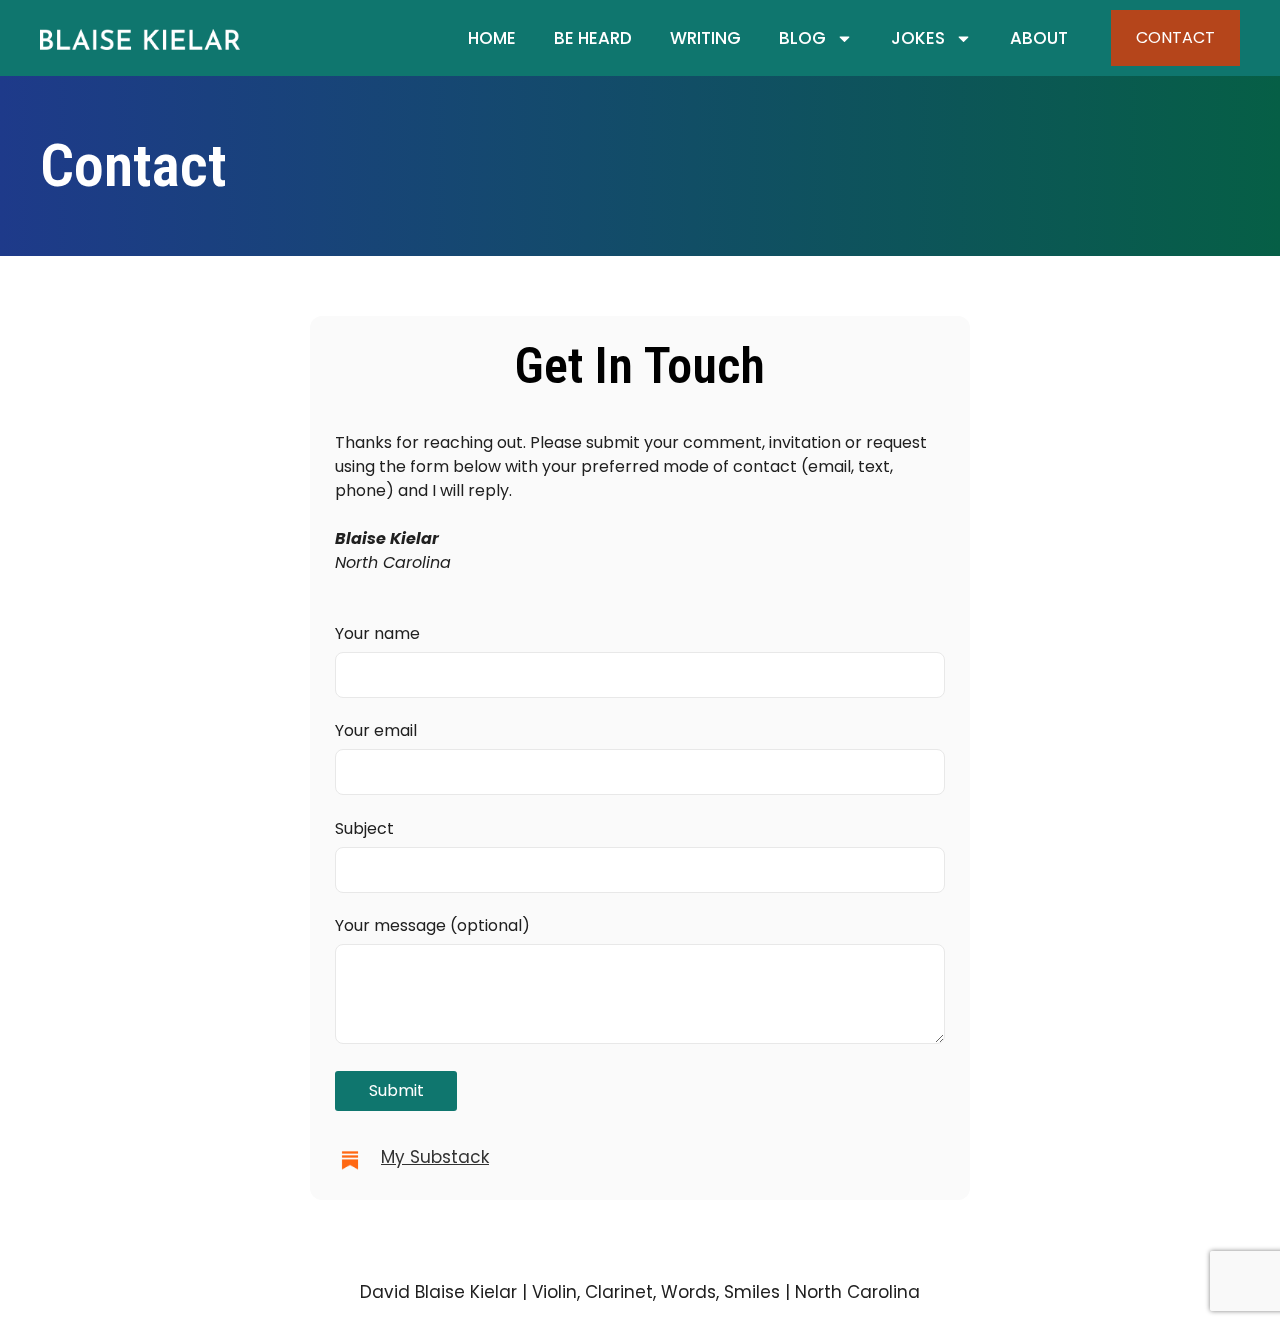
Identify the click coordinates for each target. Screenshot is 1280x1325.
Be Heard (593, 38)
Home (492, 38)
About (1039, 38)
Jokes (918, 38)
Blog (802, 38)
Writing (705, 38)
